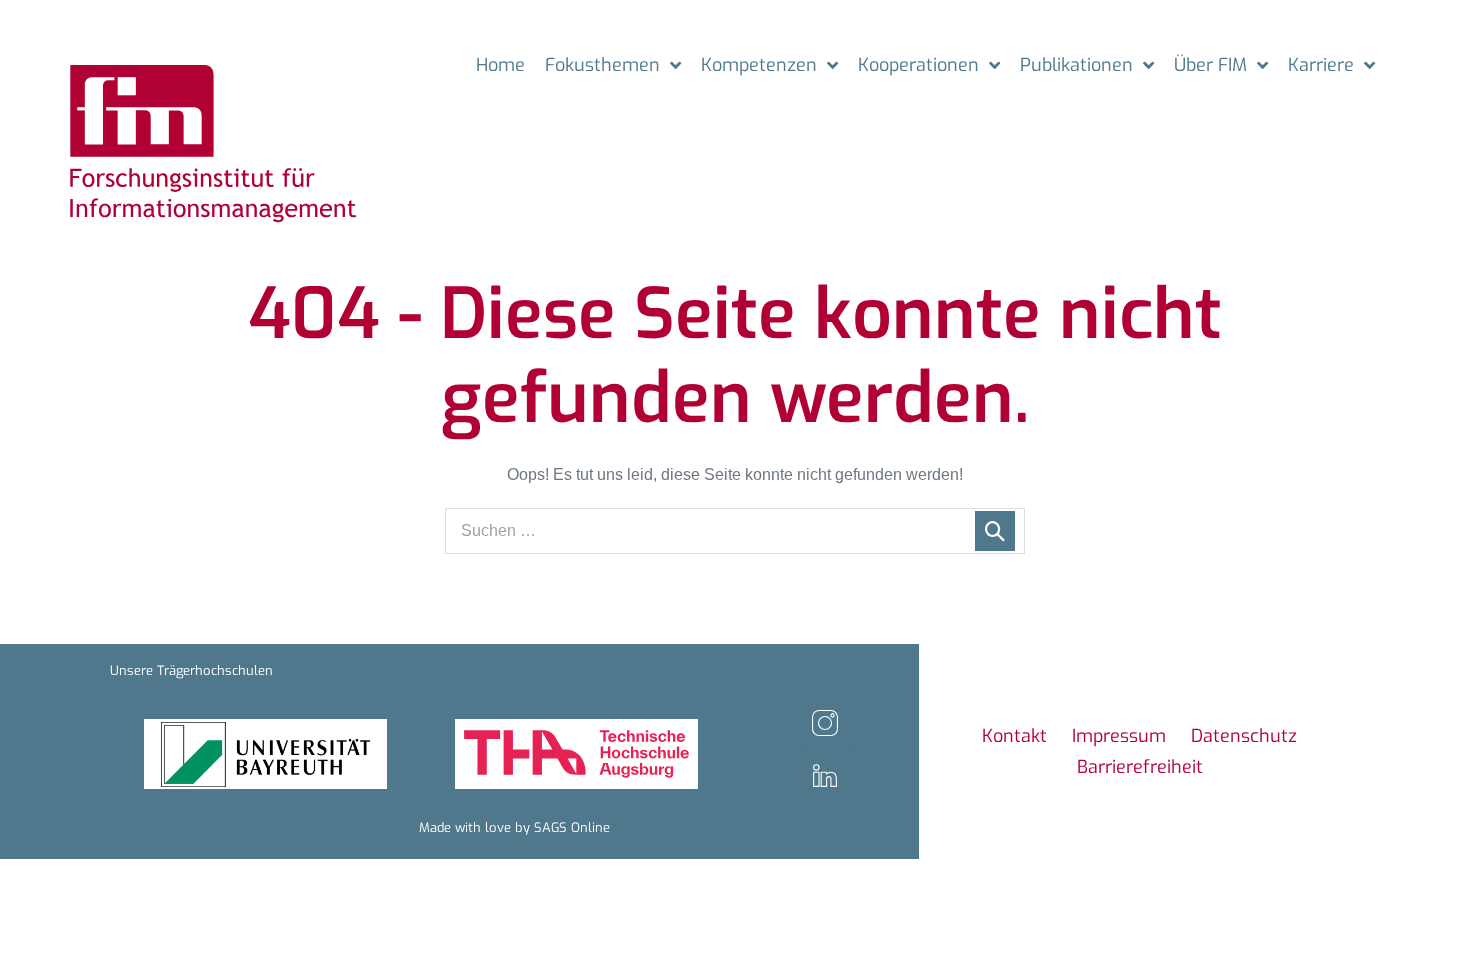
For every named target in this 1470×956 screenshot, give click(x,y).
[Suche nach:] (735, 530)
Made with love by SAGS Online (514, 827)
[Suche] (995, 531)
